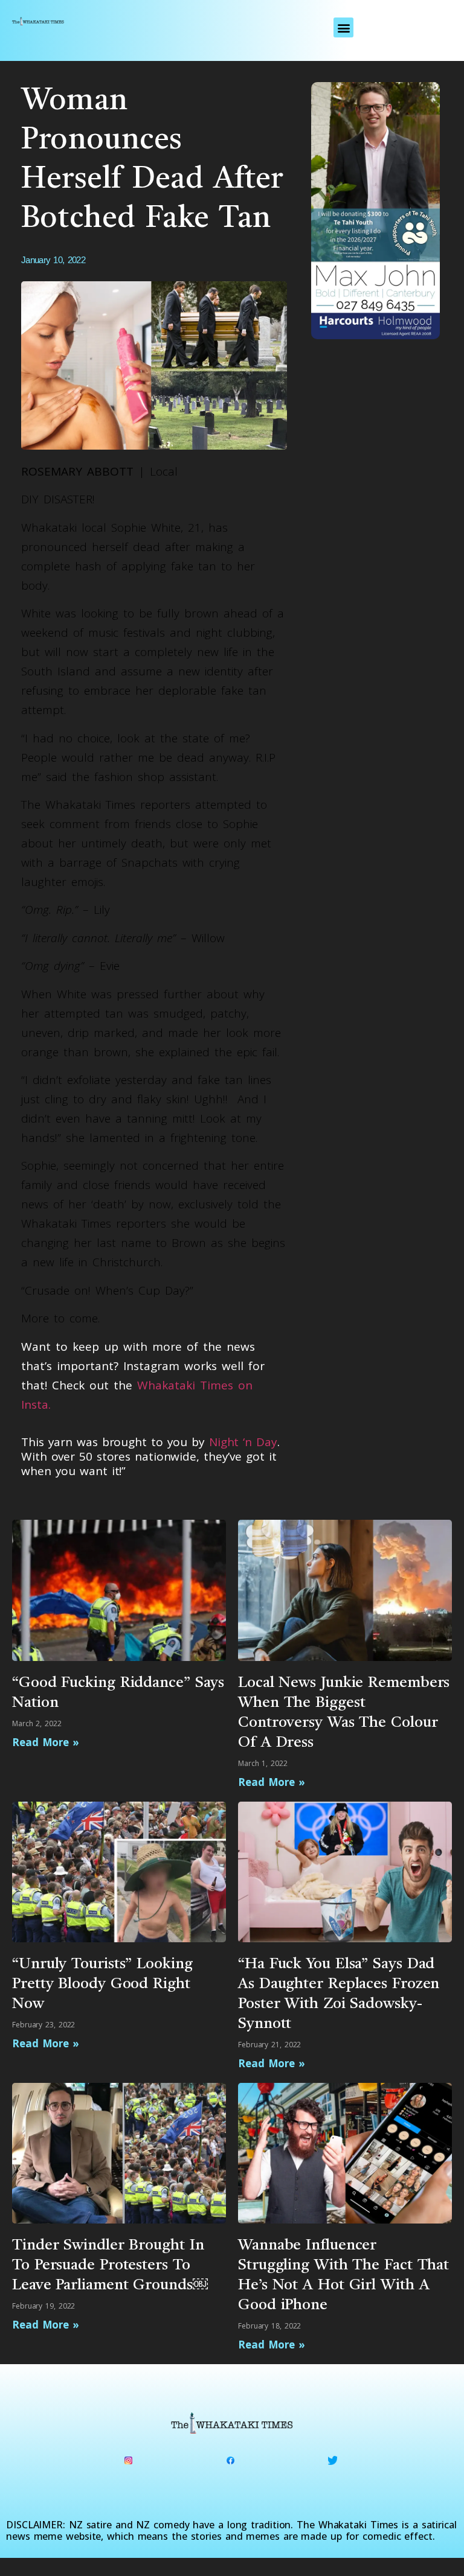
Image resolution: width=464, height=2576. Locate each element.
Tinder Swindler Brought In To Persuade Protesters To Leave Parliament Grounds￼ (110, 2265)
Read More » (46, 1742)
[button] (343, 27)
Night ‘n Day (243, 1442)
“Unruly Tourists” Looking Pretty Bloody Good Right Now (102, 1984)
